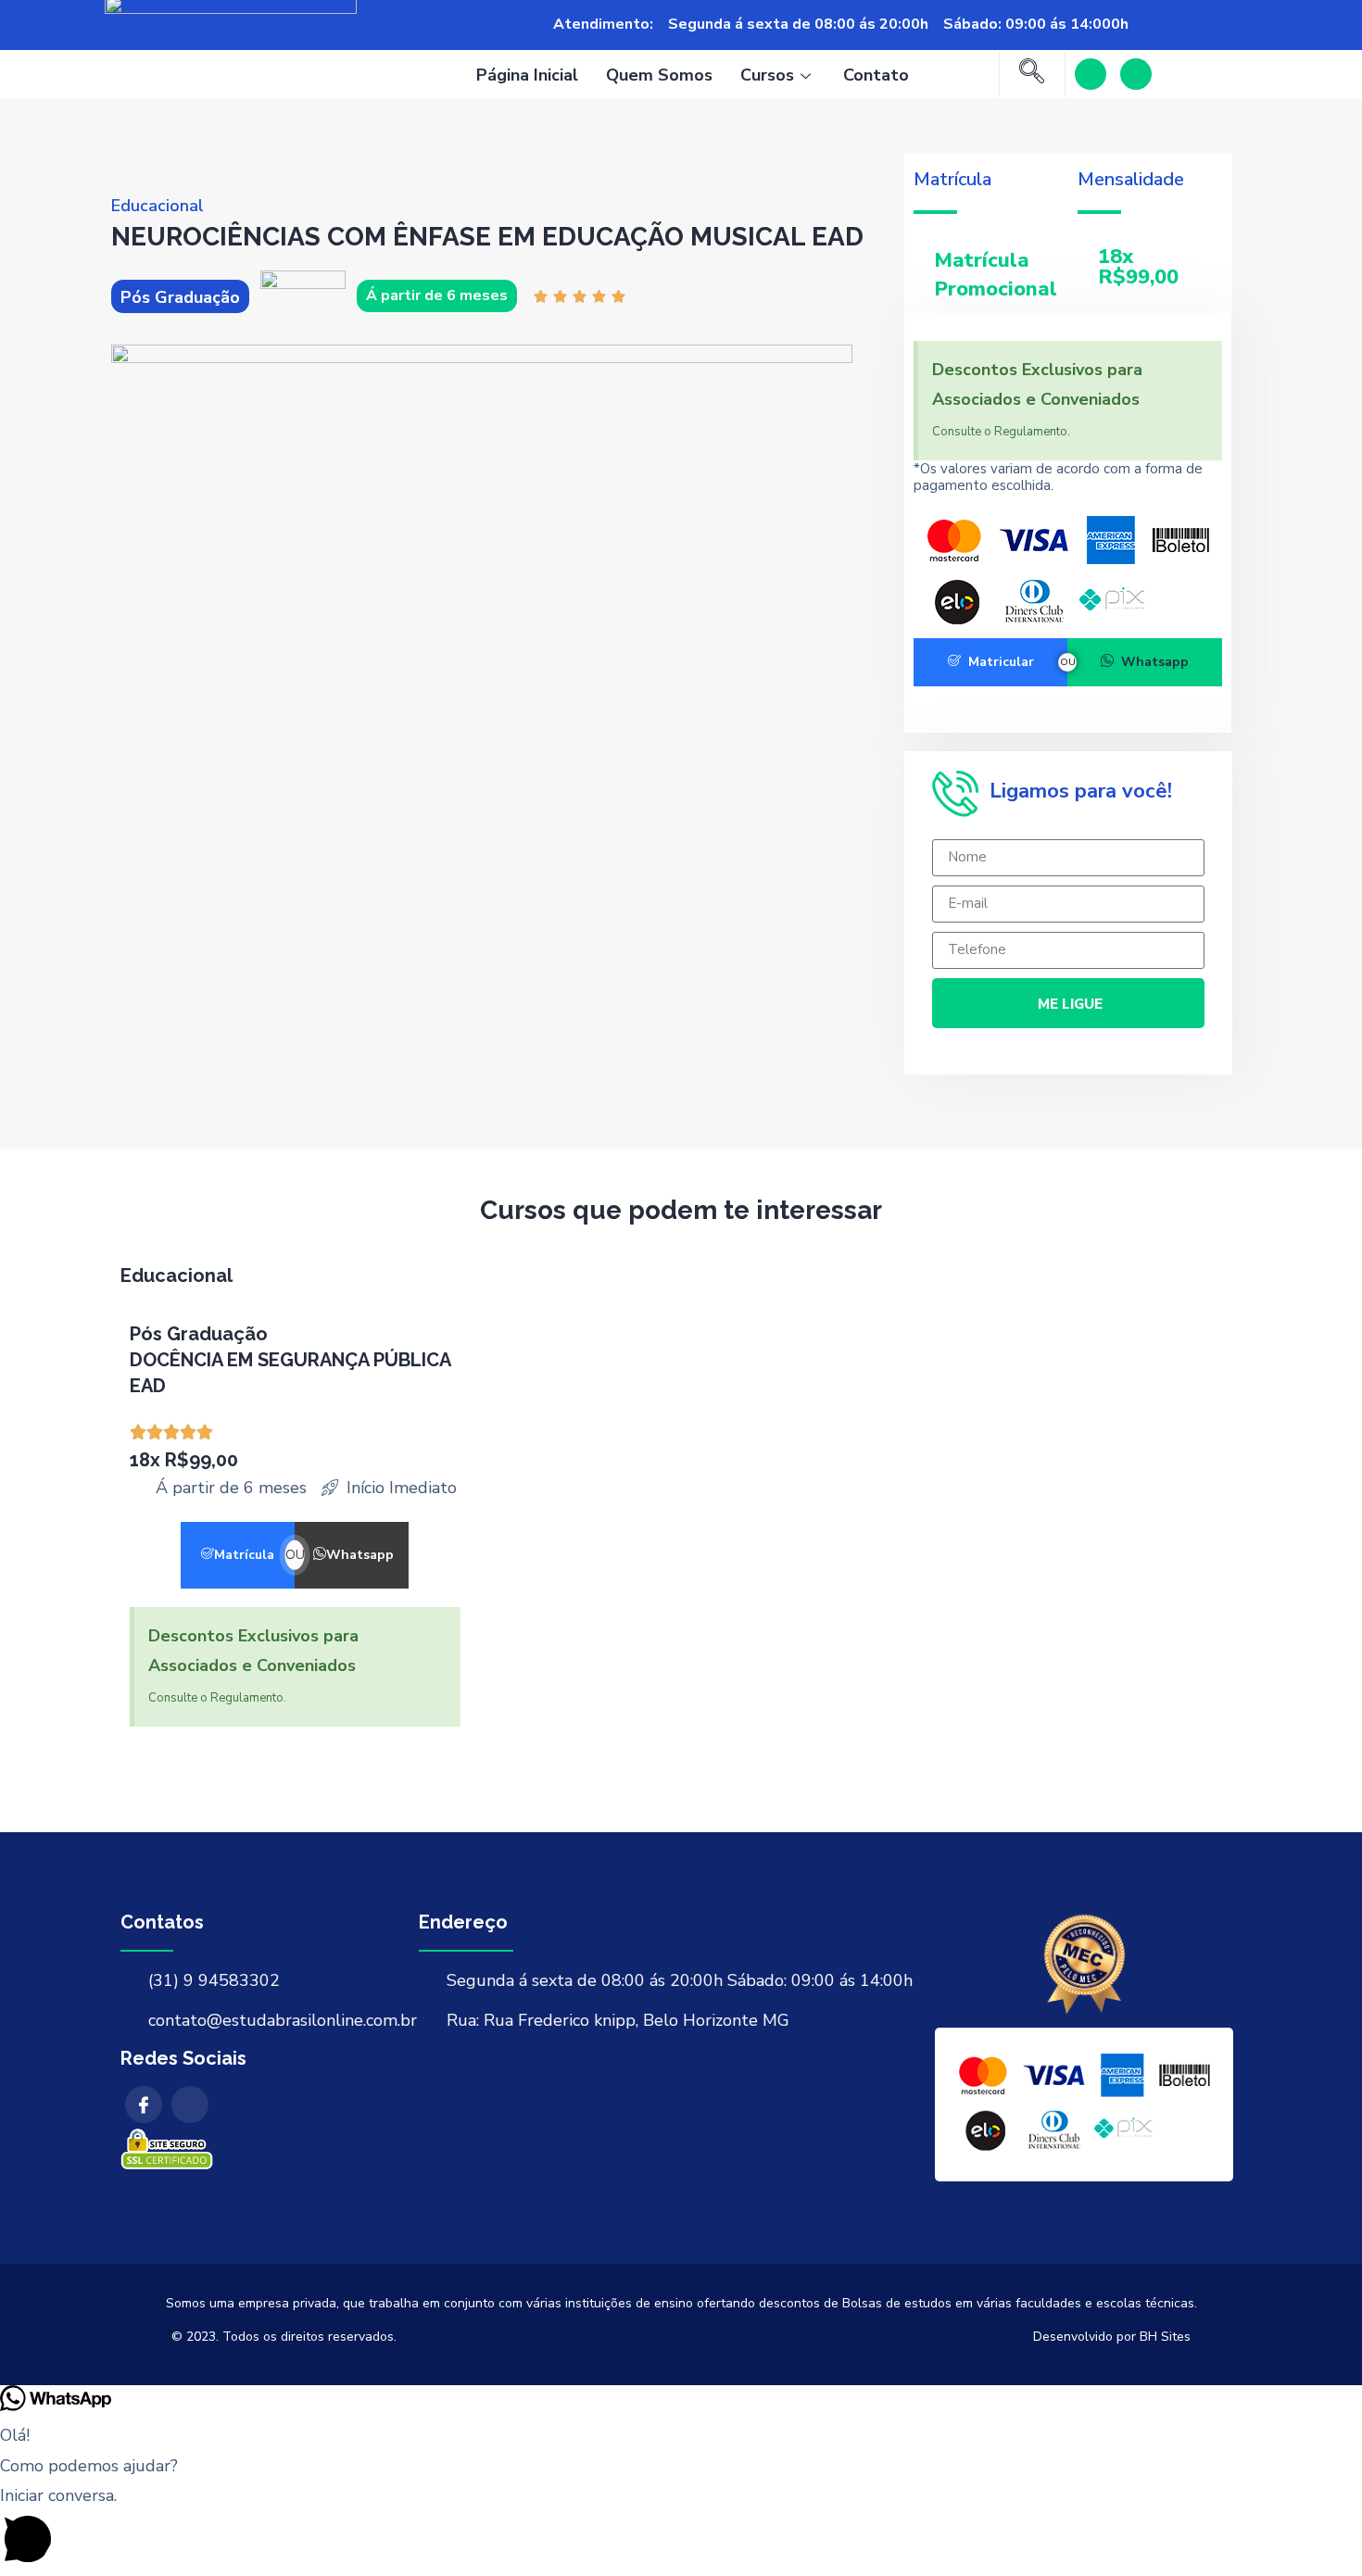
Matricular (1001, 662)
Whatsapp (1155, 662)
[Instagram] (1136, 74)
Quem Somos (659, 75)
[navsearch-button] (1032, 74)
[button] (681, 2528)
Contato (876, 75)
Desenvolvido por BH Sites (1112, 2337)
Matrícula (244, 1555)
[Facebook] (1091, 74)
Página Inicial (527, 75)
